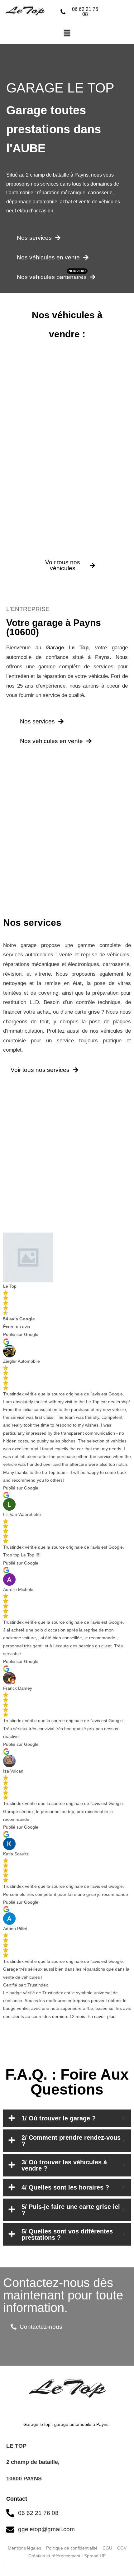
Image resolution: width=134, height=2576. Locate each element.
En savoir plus (101, 2016)
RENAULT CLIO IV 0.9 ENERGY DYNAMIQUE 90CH (66, 450)
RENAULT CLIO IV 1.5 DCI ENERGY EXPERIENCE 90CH (65, 529)
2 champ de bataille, (34, 2462)
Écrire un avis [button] (17, 1327)
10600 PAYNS (24, 2479)
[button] (67, 34)
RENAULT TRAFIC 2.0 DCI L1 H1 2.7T (65, 376)
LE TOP (16, 2446)
